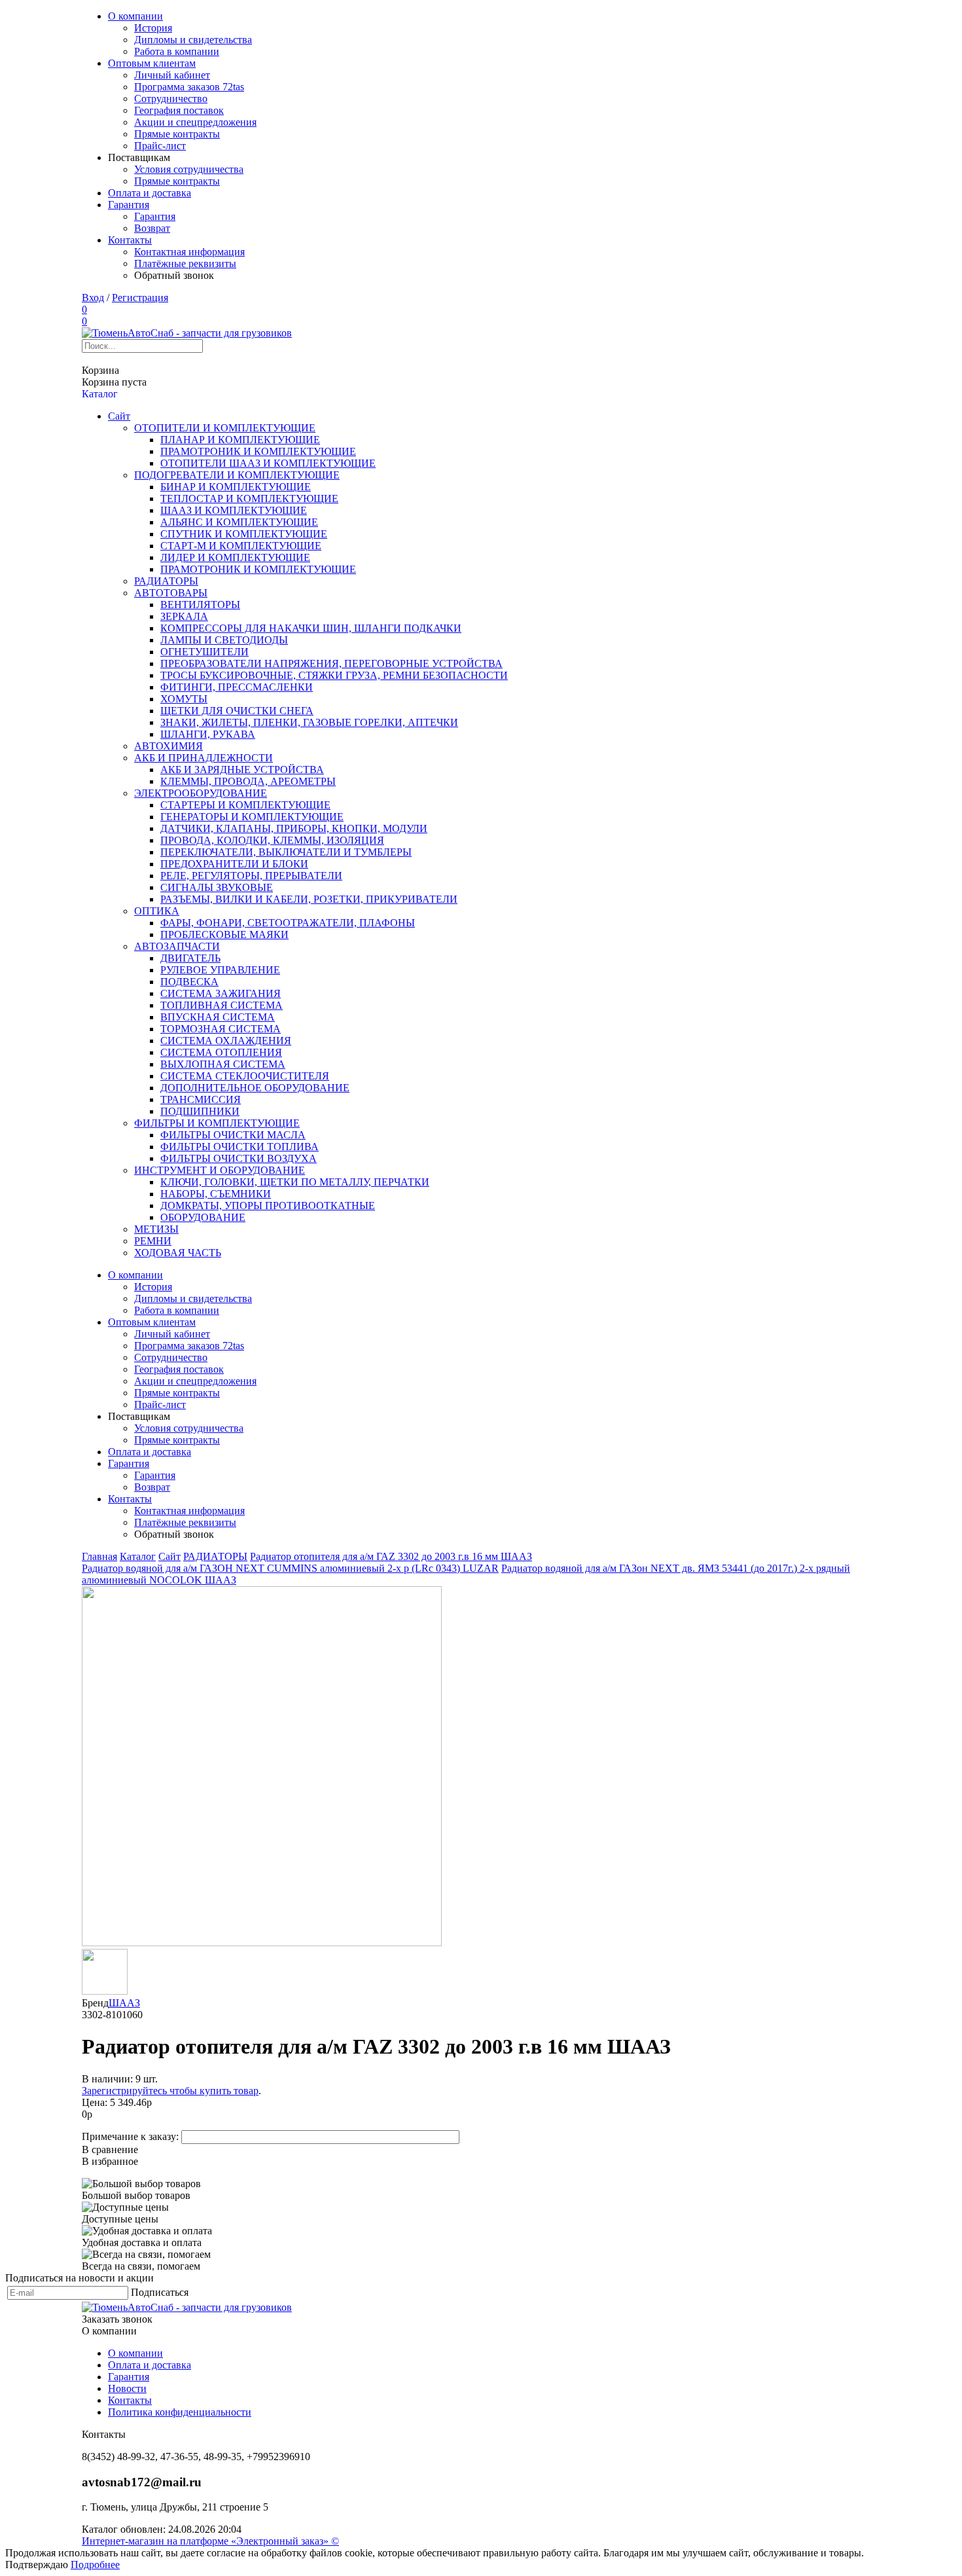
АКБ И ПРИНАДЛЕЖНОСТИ (204, 758)
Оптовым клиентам (152, 63)
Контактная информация (189, 252)
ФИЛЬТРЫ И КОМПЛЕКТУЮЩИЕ (217, 1123)
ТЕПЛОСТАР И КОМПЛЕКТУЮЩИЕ (249, 499)
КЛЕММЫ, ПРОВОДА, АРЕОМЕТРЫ (248, 781)
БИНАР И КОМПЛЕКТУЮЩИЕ (236, 487)
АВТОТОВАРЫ (171, 593)
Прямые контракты (177, 134)
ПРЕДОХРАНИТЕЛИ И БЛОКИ (234, 864)
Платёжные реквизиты (185, 263)
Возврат (152, 228)
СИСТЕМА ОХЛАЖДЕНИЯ (226, 1041)
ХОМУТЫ (184, 699)
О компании (135, 16)
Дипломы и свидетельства (193, 40)
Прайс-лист (160, 146)
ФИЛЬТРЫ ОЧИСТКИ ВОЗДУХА (239, 1158)
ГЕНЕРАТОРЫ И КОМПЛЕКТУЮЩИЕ (252, 817)
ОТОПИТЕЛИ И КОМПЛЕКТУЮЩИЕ (225, 428)
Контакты (130, 240)
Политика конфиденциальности (180, 2412)
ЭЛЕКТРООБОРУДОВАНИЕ (201, 793)
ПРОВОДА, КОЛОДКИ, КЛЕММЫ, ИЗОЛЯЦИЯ (272, 840)
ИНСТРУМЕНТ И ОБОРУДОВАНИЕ (220, 1170)
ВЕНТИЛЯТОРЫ (200, 605)
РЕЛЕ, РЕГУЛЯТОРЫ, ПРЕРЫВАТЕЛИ (251, 876)
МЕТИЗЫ (156, 1229)
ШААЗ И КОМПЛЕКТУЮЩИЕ (234, 510)
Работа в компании (177, 51)
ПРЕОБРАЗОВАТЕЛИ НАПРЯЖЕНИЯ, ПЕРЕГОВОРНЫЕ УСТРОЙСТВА (331, 663)
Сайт (119, 416)
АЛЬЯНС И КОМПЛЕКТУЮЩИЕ (239, 522)
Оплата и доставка (150, 193)
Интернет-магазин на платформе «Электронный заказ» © (210, 2541)
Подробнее (95, 2565)
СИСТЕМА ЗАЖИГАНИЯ (221, 993)
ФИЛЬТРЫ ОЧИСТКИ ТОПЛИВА (240, 1147)
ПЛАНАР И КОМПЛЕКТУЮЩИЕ (240, 440)
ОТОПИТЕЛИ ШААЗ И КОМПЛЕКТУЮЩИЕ (268, 463)
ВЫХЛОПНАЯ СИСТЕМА (223, 1064)
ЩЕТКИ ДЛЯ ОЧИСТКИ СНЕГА (237, 711)
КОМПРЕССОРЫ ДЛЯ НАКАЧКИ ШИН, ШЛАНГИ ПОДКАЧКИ (311, 628)
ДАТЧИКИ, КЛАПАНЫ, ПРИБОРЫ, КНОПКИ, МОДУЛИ (294, 828)
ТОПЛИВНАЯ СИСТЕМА (222, 1005)
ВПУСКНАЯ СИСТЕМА (218, 1017)
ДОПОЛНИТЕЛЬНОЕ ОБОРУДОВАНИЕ (255, 1088)
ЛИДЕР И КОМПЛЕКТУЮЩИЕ (235, 557)
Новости (127, 2388)
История (153, 28)
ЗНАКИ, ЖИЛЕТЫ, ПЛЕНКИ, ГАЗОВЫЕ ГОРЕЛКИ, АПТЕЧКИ (309, 722)
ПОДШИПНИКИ (200, 1111)
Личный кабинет (172, 75)
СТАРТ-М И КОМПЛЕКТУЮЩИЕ (241, 546)
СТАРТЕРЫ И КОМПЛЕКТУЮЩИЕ (245, 805)
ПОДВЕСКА (189, 982)
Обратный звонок (174, 275)
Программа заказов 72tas (189, 87)
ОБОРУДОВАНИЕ (203, 1217)
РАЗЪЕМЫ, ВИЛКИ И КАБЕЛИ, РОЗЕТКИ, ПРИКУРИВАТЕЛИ (309, 899)
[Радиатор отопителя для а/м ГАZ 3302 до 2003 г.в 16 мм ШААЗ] (262, 1943)
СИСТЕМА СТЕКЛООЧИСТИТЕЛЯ (245, 1076)
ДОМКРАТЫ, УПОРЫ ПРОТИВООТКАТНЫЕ (268, 1206)
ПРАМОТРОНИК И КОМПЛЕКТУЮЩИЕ (258, 451)
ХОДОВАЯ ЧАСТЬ (178, 1253)
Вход (93, 298)
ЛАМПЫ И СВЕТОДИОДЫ (224, 640)
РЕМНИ (153, 1241)
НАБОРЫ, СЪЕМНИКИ (216, 1194)
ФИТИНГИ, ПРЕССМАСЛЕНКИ (237, 687)
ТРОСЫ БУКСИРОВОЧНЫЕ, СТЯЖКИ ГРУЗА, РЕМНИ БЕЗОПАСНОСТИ (334, 675)
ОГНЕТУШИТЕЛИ (205, 652)
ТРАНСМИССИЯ (201, 1099)
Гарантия (129, 205)
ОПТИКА (157, 911)
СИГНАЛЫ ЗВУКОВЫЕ (217, 887)
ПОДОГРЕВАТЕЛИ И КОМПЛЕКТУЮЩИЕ (237, 475)
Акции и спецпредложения (195, 122)
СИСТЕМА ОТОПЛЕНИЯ (221, 1052)
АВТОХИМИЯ (169, 746)
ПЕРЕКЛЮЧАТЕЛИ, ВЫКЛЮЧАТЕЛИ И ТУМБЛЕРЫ (286, 852)
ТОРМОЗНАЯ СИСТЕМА (221, 1029)
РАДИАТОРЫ (166, 581)
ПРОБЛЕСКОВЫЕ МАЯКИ (224, 934)
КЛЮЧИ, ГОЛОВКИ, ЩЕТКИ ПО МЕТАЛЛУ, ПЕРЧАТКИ (295, 1182)
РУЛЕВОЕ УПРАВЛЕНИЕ (220, 970)
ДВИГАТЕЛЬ (190, 958)
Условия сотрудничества (189, 169)
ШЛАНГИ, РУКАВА (208, 734)
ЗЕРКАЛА (184, 616)
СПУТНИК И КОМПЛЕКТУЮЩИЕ (244, 534)
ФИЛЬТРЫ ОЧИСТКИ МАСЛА (233, 1135)
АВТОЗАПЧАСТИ (177, 946)
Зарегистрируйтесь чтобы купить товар (170, 2091)
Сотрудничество (171, 99)
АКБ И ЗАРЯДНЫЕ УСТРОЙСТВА (242, 770)
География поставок (179, 110)
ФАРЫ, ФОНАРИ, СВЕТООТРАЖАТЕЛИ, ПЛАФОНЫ (288, 923)
